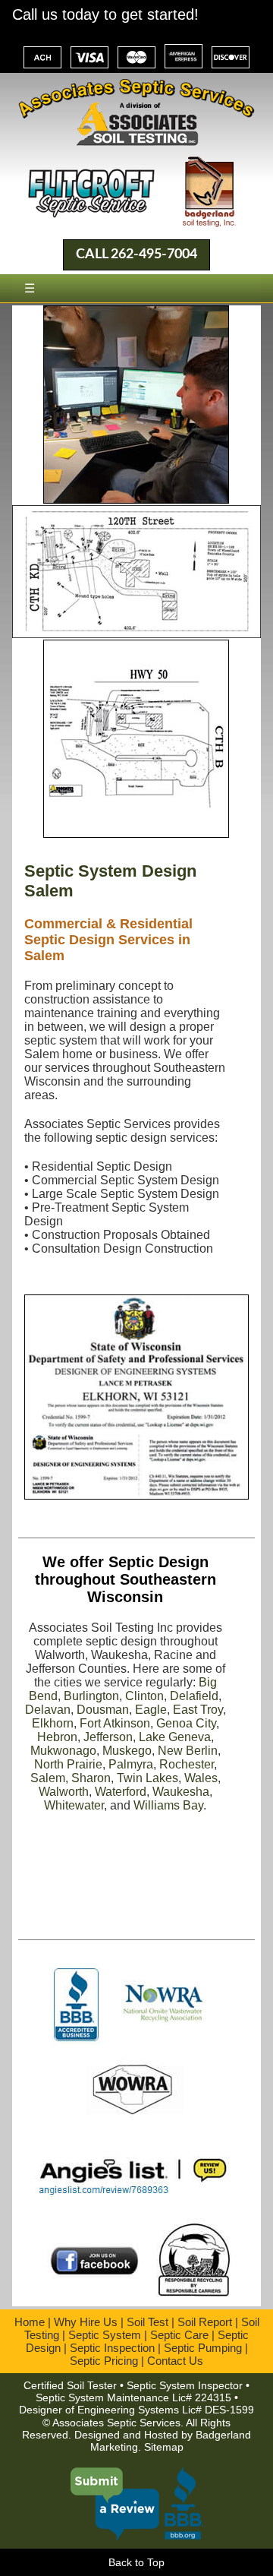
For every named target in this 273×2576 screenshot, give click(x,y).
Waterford (121, 1792)
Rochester (187, 1764)
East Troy (198, 1710)
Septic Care (179, 2335)
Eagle (151, 1710)
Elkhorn (53, 1723)
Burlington (91, 1696)
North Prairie (68, 1764)
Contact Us (175, 2361)
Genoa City (186, 1723)
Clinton (144, 1696)
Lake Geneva (175, 1737)
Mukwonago (63, 1751)
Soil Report (205, 2322)
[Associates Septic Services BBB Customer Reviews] (136, 2533)
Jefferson (108, 1737)
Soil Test (147, 2322)
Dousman (103, 1710)
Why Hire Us (86, 2322)
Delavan (48, 1710)
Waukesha (181, 1792)
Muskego (127, 1751)
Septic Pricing (104, 2361)
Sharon (91, 1778)
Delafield (194, 1696)
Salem (48, 1778)
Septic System (105, 2335)
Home (30, 2322)
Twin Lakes (147, 1778)
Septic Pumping (203, 2348)
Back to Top (136, 2562)
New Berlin (188, 1751)
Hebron (57, 1737)
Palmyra (131, 1764)
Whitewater (74, 1805)
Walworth (64, 1792)
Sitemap (164, 2447)
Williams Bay (168, 1805)
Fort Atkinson (115, 1723)
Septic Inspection (112, 2348)
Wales (201, 1778)
